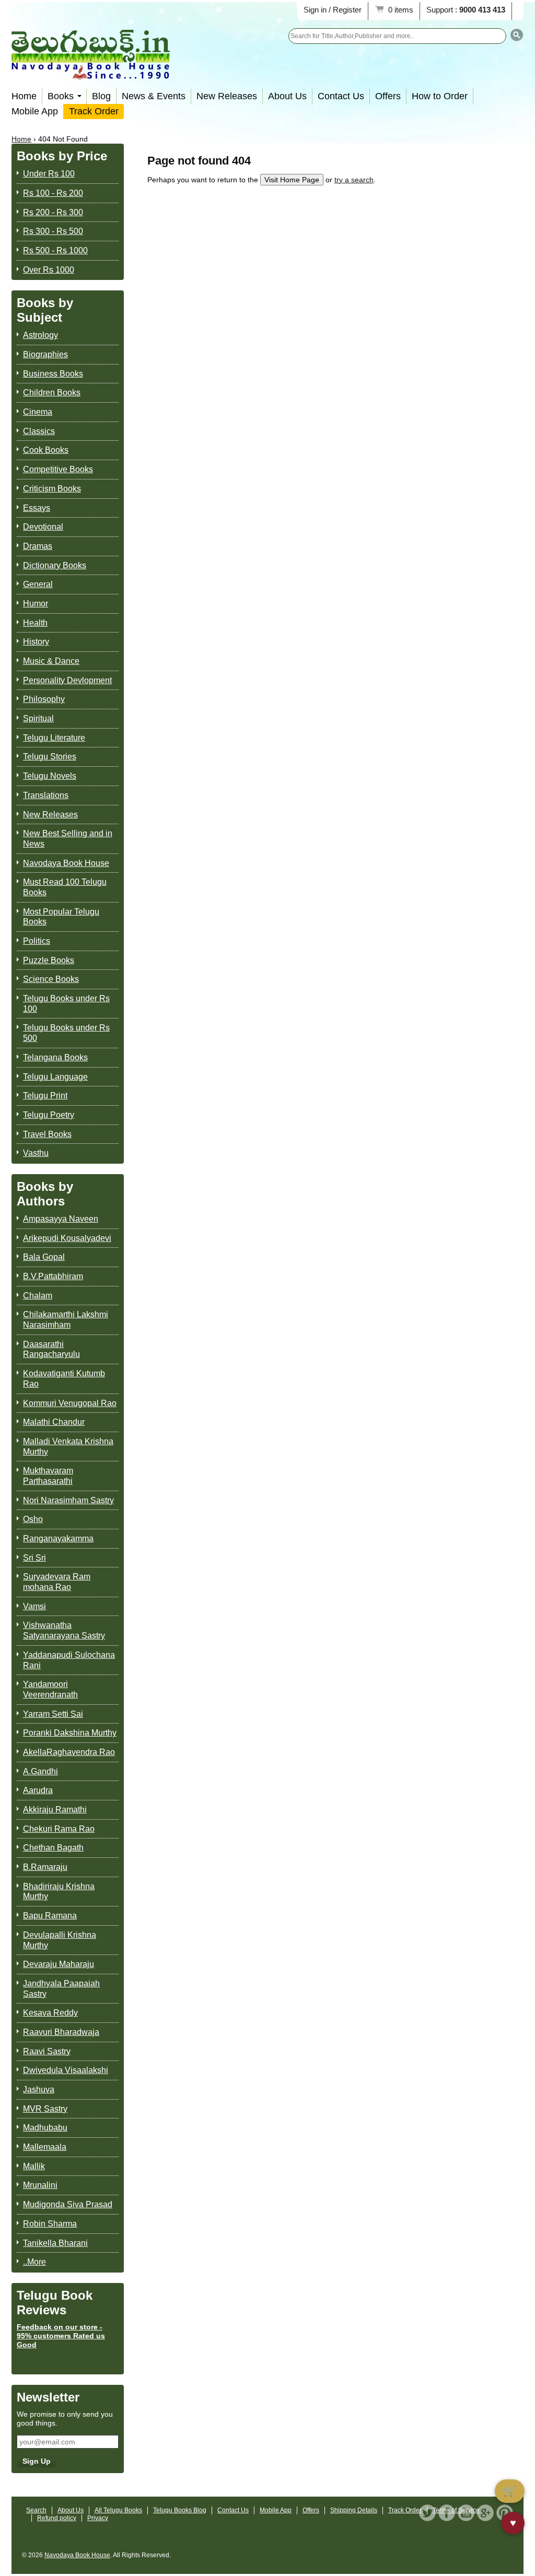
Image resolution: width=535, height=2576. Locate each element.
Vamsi (34, 1606)
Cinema (38, 412)
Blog (101, 96)
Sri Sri (34, 1558)
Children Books (52, 393)
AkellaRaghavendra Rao (69, 1752)
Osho (33, 1519)
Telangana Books (55, 1057)
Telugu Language (55, 1077)
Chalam (38, 1296)
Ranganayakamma (58, 1538)
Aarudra (38, 1790)
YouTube (466, 2513)
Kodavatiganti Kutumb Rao (64, 1379)
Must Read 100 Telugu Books (65, 887)
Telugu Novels (50, 776)
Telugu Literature (54, 738)
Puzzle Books (49, 960)
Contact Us (341, 96)
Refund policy (57, 2518)
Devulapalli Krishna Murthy (60, 1940)
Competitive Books (58, 469)
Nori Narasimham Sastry (68, 1500)
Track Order (94, 111)
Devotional (43, 527)
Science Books (51, 979)
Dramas (38, 546)
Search (36, 2510)
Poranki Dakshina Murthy (70, 1733)
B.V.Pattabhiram (53, 1276)
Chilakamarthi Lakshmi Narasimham (66, 1320)
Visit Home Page (292, 180)
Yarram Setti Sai (53, 1714)
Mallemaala (45, 2147)
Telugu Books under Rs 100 (66, 1004)
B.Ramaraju (45, 1867)
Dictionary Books (55, 565)
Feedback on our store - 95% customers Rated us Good (61, 2336)
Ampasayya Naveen (61, 1219)
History (36, 642)
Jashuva (39, 2089)
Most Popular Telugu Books (61, 917)
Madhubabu (45, 2128)
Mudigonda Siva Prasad (68, 2204)
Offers (388, 96)
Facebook (447, 2513)
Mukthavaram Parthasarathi (48, 1476)
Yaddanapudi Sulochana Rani (69, 1660)
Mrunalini (40, 2185)
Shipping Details (354, 2510)
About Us (287, 96)
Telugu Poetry (49, 1115)
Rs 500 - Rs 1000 (55, 250)
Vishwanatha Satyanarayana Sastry (64, 1630)
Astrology (40, 335)
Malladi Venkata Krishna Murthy (68, 1447)
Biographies (45, 354)
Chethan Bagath (53, 1848)
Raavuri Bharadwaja (61, 2032)
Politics (37, 941)
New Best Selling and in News (68, 839)
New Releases (227, 96)
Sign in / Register (333, 10)
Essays (37, 508)
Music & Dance (51, 661)
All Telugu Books (118, 2510)
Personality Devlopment (67, 680)
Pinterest (505, 2513)
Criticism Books (52, 489)
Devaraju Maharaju (59, 1964)
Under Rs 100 (49, 174)
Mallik (34, 2166)
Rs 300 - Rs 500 (53, 231)
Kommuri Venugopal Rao (70, 1403)
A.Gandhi (40, 1771)
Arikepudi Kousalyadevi (67, 1238)
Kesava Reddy (50, 2013)
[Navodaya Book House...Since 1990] (91, 72)
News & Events (154, 96)
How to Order (440, 96)
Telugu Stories (50, 757)
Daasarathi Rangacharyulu (51, 1349)
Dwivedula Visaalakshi (66, 2070)
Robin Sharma (50, 2224)
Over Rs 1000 (49, 270)
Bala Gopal (44, 1257)
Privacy (98, 2518)
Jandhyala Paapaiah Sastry (61, 1989)
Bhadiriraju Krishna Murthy (59, 1892)
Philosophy (44, 699)
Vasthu (36, 1153)
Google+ (485, 2513)
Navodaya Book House (66, 863)
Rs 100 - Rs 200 (53, 193)
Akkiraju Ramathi (55, 1810)
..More (34, 2262)
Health (35, 623)
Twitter (427, 2513)
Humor (36, 604)
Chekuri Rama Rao (59, 1829)
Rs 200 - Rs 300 (53, 212)
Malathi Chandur (54, 1422)
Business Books (53, 374)
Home (24, 96)
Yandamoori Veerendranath (50, 1689)
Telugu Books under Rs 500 (66, 1033)
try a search (354, 180)
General (38, 584)
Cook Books (46, 450)
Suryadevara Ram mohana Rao (57, 1582)
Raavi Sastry (47, 2051)
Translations (46, 795)
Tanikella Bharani (55, 2243)
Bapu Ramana (50, 1916)
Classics (39, 431)
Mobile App (35, 111)
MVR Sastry (45, 2109)
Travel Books (47, 1134)
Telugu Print (45, 1096)
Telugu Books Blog (180, 2510)
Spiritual (38, 718)
